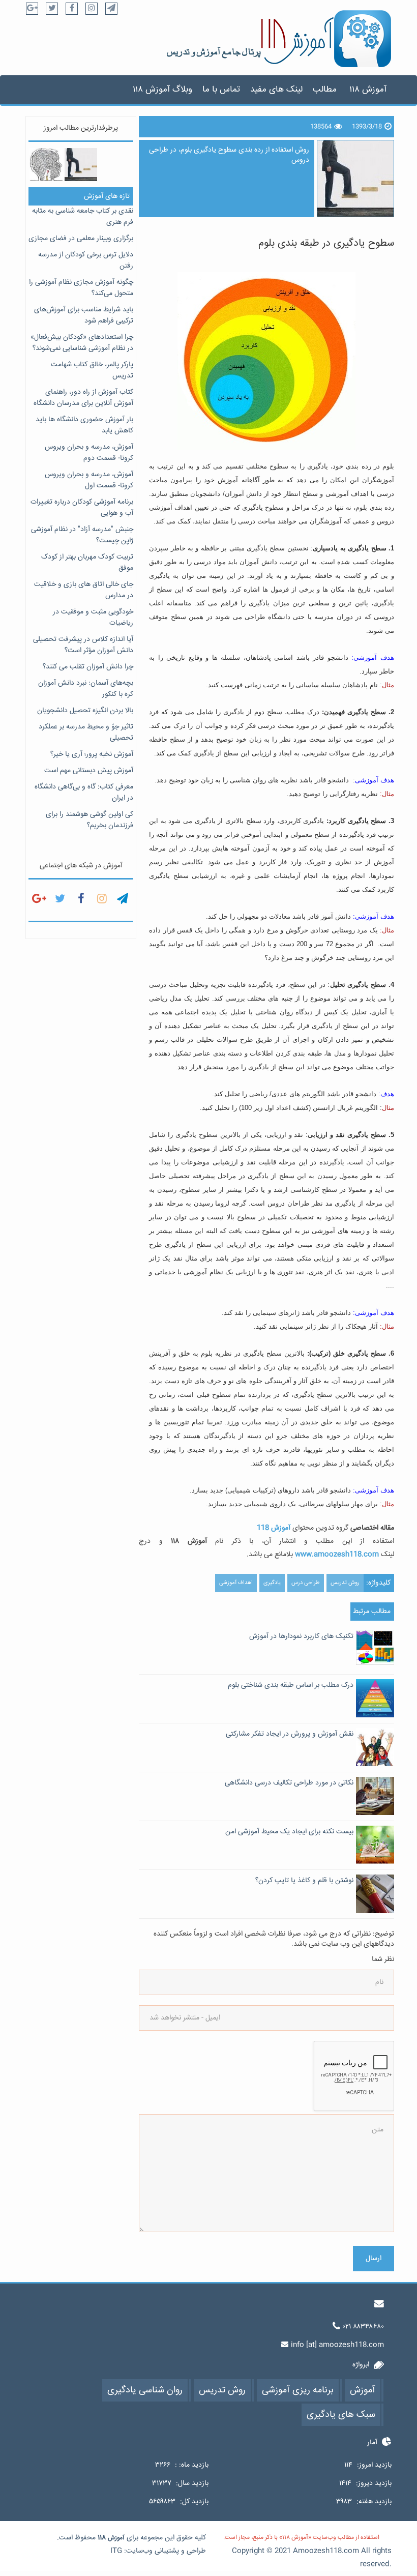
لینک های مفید (276, 90)
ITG (116, 2551)
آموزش (116, 2538)
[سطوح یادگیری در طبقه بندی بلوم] (81, 164)
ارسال (374, 2259)
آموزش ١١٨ (368, 90)
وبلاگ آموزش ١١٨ (162, 90)
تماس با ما (221, 90)
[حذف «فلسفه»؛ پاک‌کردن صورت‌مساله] (46, 164)
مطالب (325, 90)
